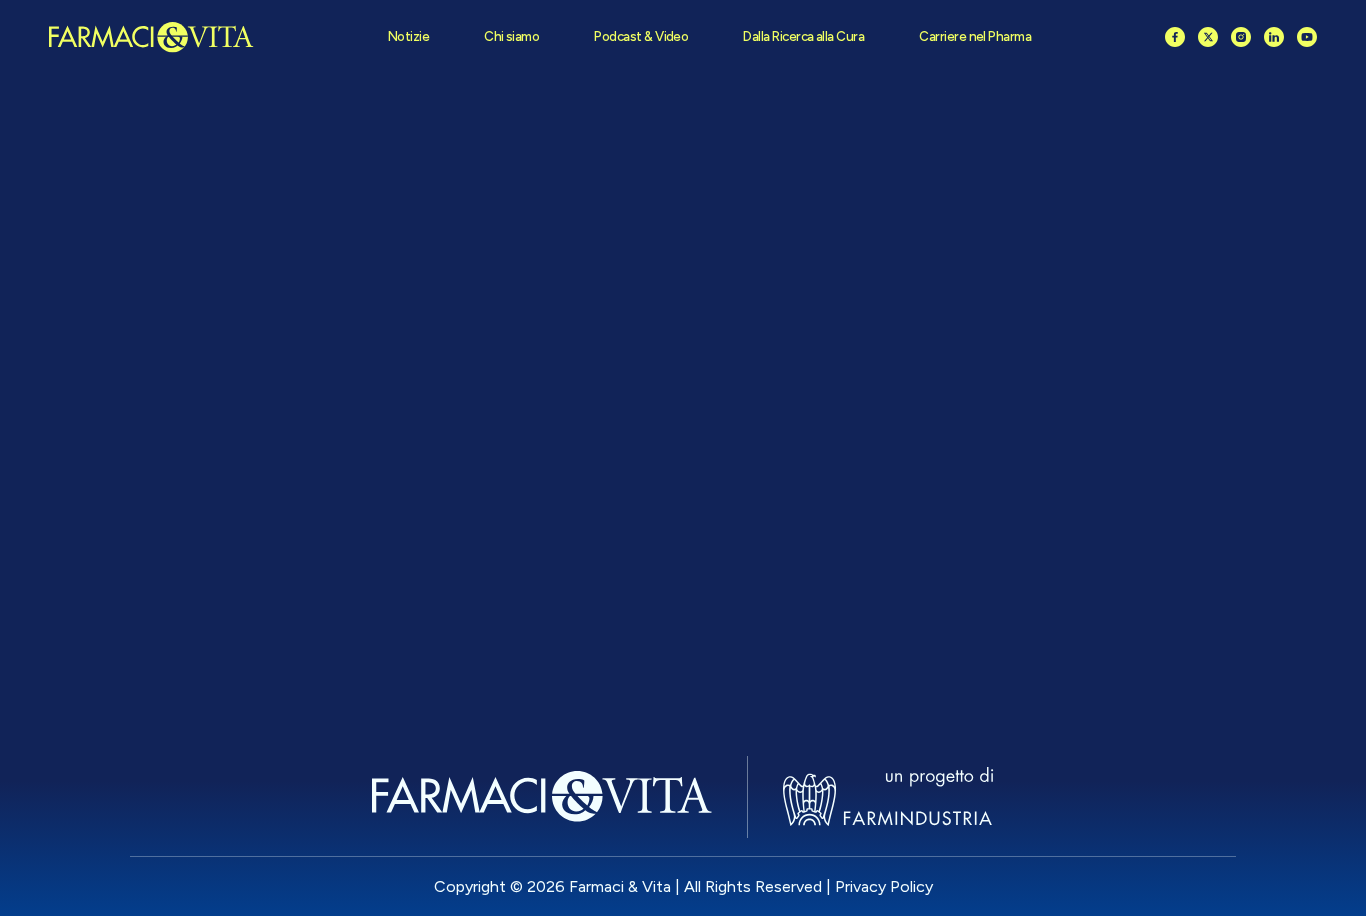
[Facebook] (1175, 37)
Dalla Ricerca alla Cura (803, 36)
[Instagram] (1241, 37)
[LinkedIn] (1274, 37)
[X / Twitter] (1208, 37)
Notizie (408, 36)
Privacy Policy (884, 886)
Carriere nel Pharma (975, 36)
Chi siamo (511, 36)
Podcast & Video (641, 36)
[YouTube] (1307, 37)
